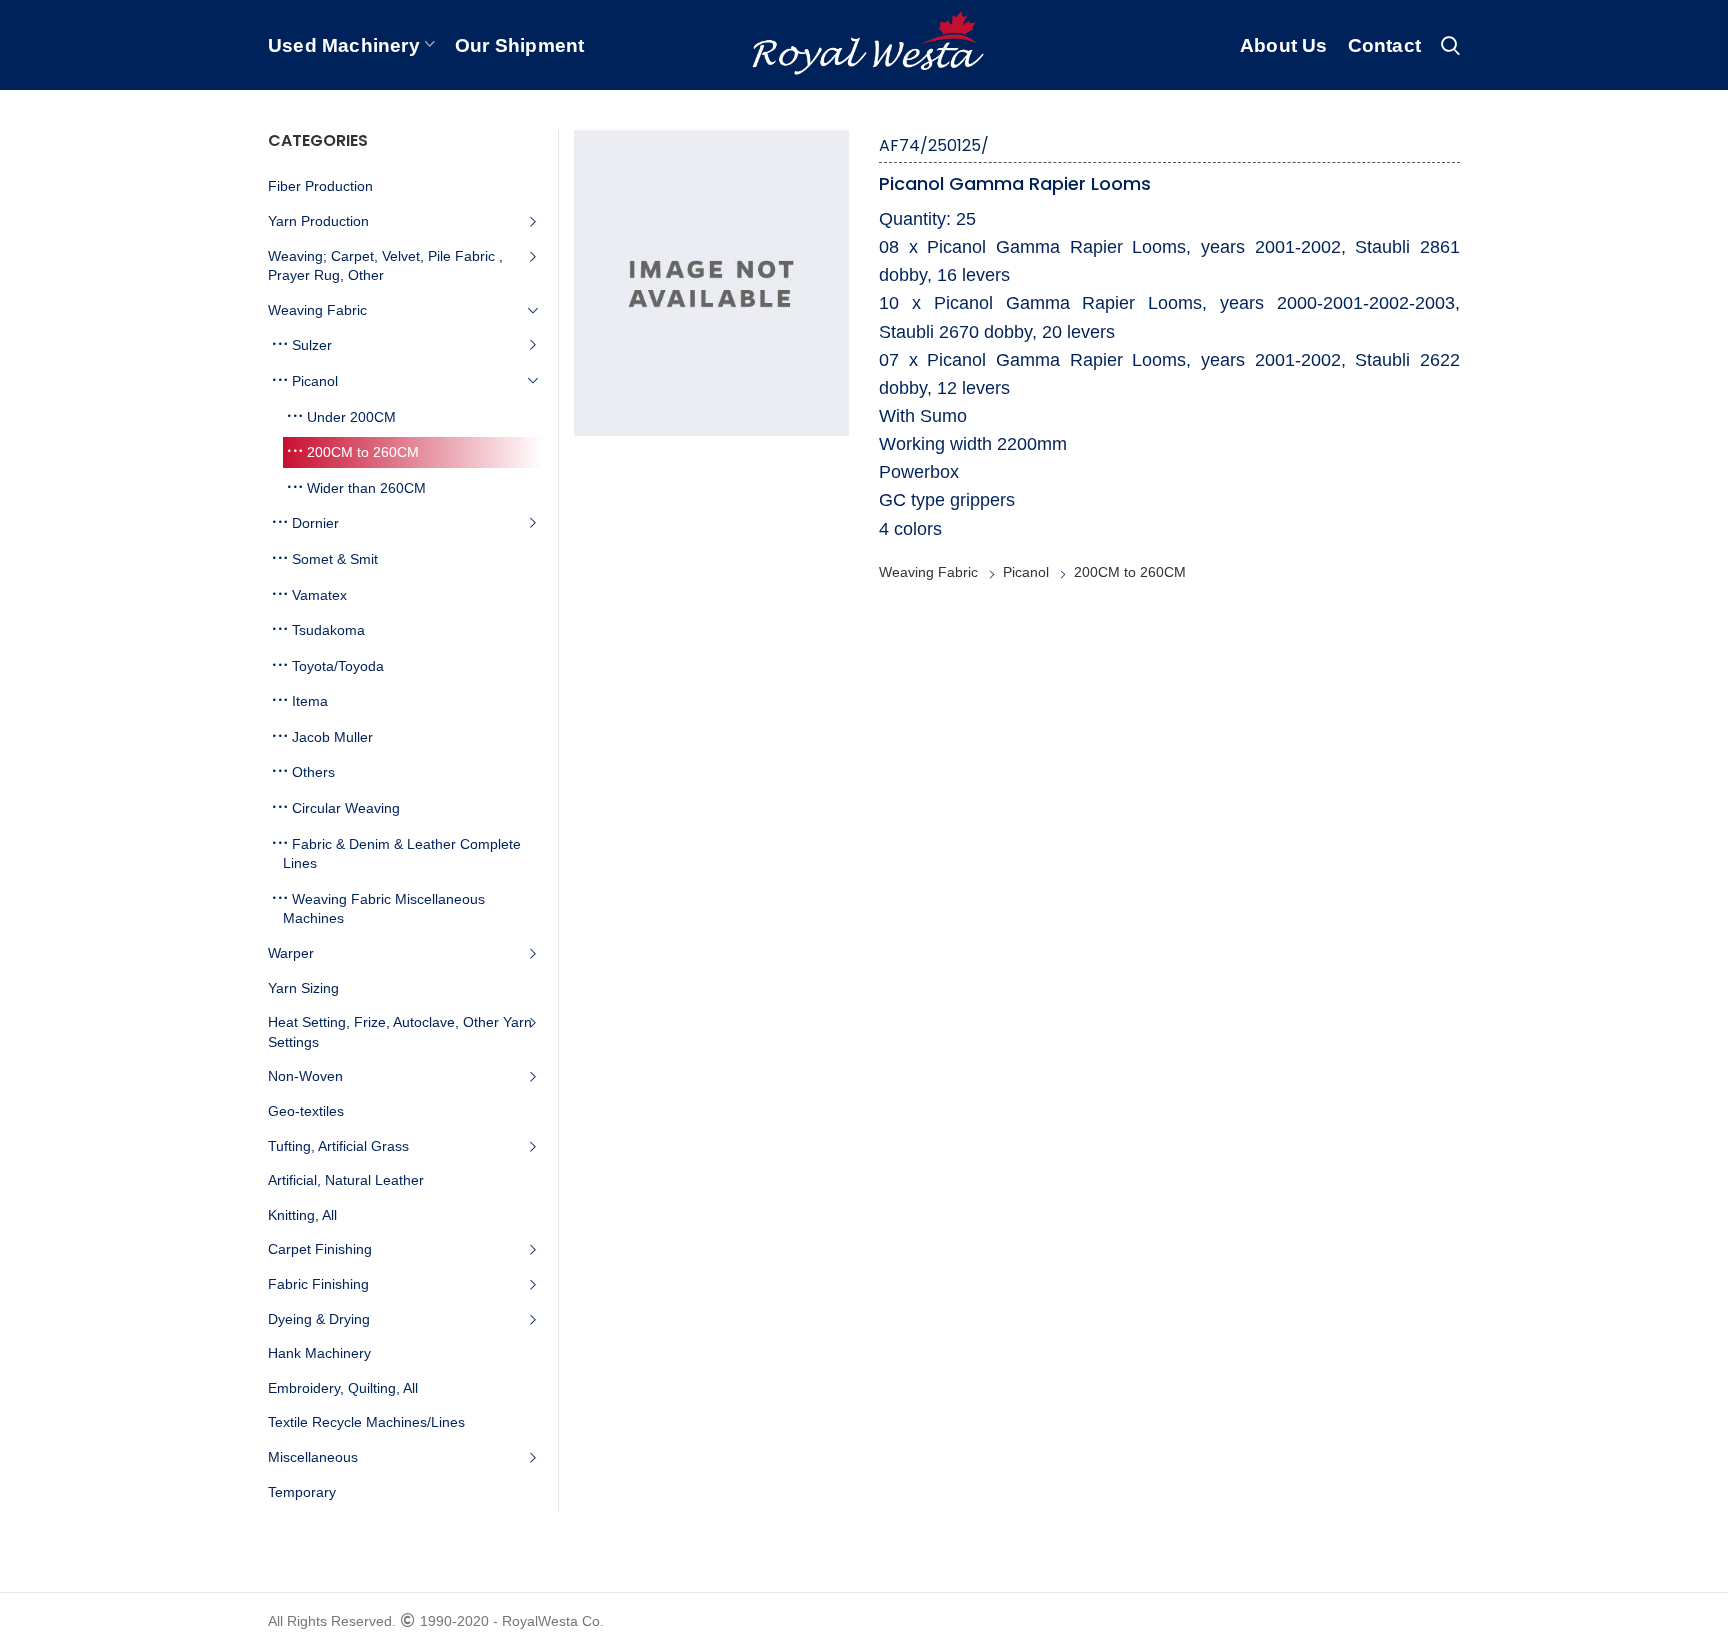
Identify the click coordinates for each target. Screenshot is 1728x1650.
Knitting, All (302, 1215)
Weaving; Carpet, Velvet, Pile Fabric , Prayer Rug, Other (385, 266)
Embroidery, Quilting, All (343, 1388)
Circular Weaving (346, 808)
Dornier (315, 523)
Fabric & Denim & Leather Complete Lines (402, 854)
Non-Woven (305, 1076)
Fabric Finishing (318, 1284)
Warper (291, 953)
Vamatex (319, 595)
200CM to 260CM (1130, 572)
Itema (310, 701)
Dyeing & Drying (319, 1319)
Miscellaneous (313, 1457)
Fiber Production (320, 186)
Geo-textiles (306, 1111)
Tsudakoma (328, 630)
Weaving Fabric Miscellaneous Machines (384, 909)
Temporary (302, 1492)
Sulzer (312, 345)
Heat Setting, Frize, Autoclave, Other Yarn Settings (400, 1032)
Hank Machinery (319, 1353)
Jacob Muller (332, 737)
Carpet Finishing (320, 1249)
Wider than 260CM (366, 488)
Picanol (1026, 572)
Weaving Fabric (928, 572)
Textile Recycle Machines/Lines (366, 1422)
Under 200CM (351, 417)
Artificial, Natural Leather (346, 1180)
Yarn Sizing (303, 988)
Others (313, 772)
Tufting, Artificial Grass (338, 1146)
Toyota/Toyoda (338, 666)
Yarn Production (318, 221)
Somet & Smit (335, 559)
